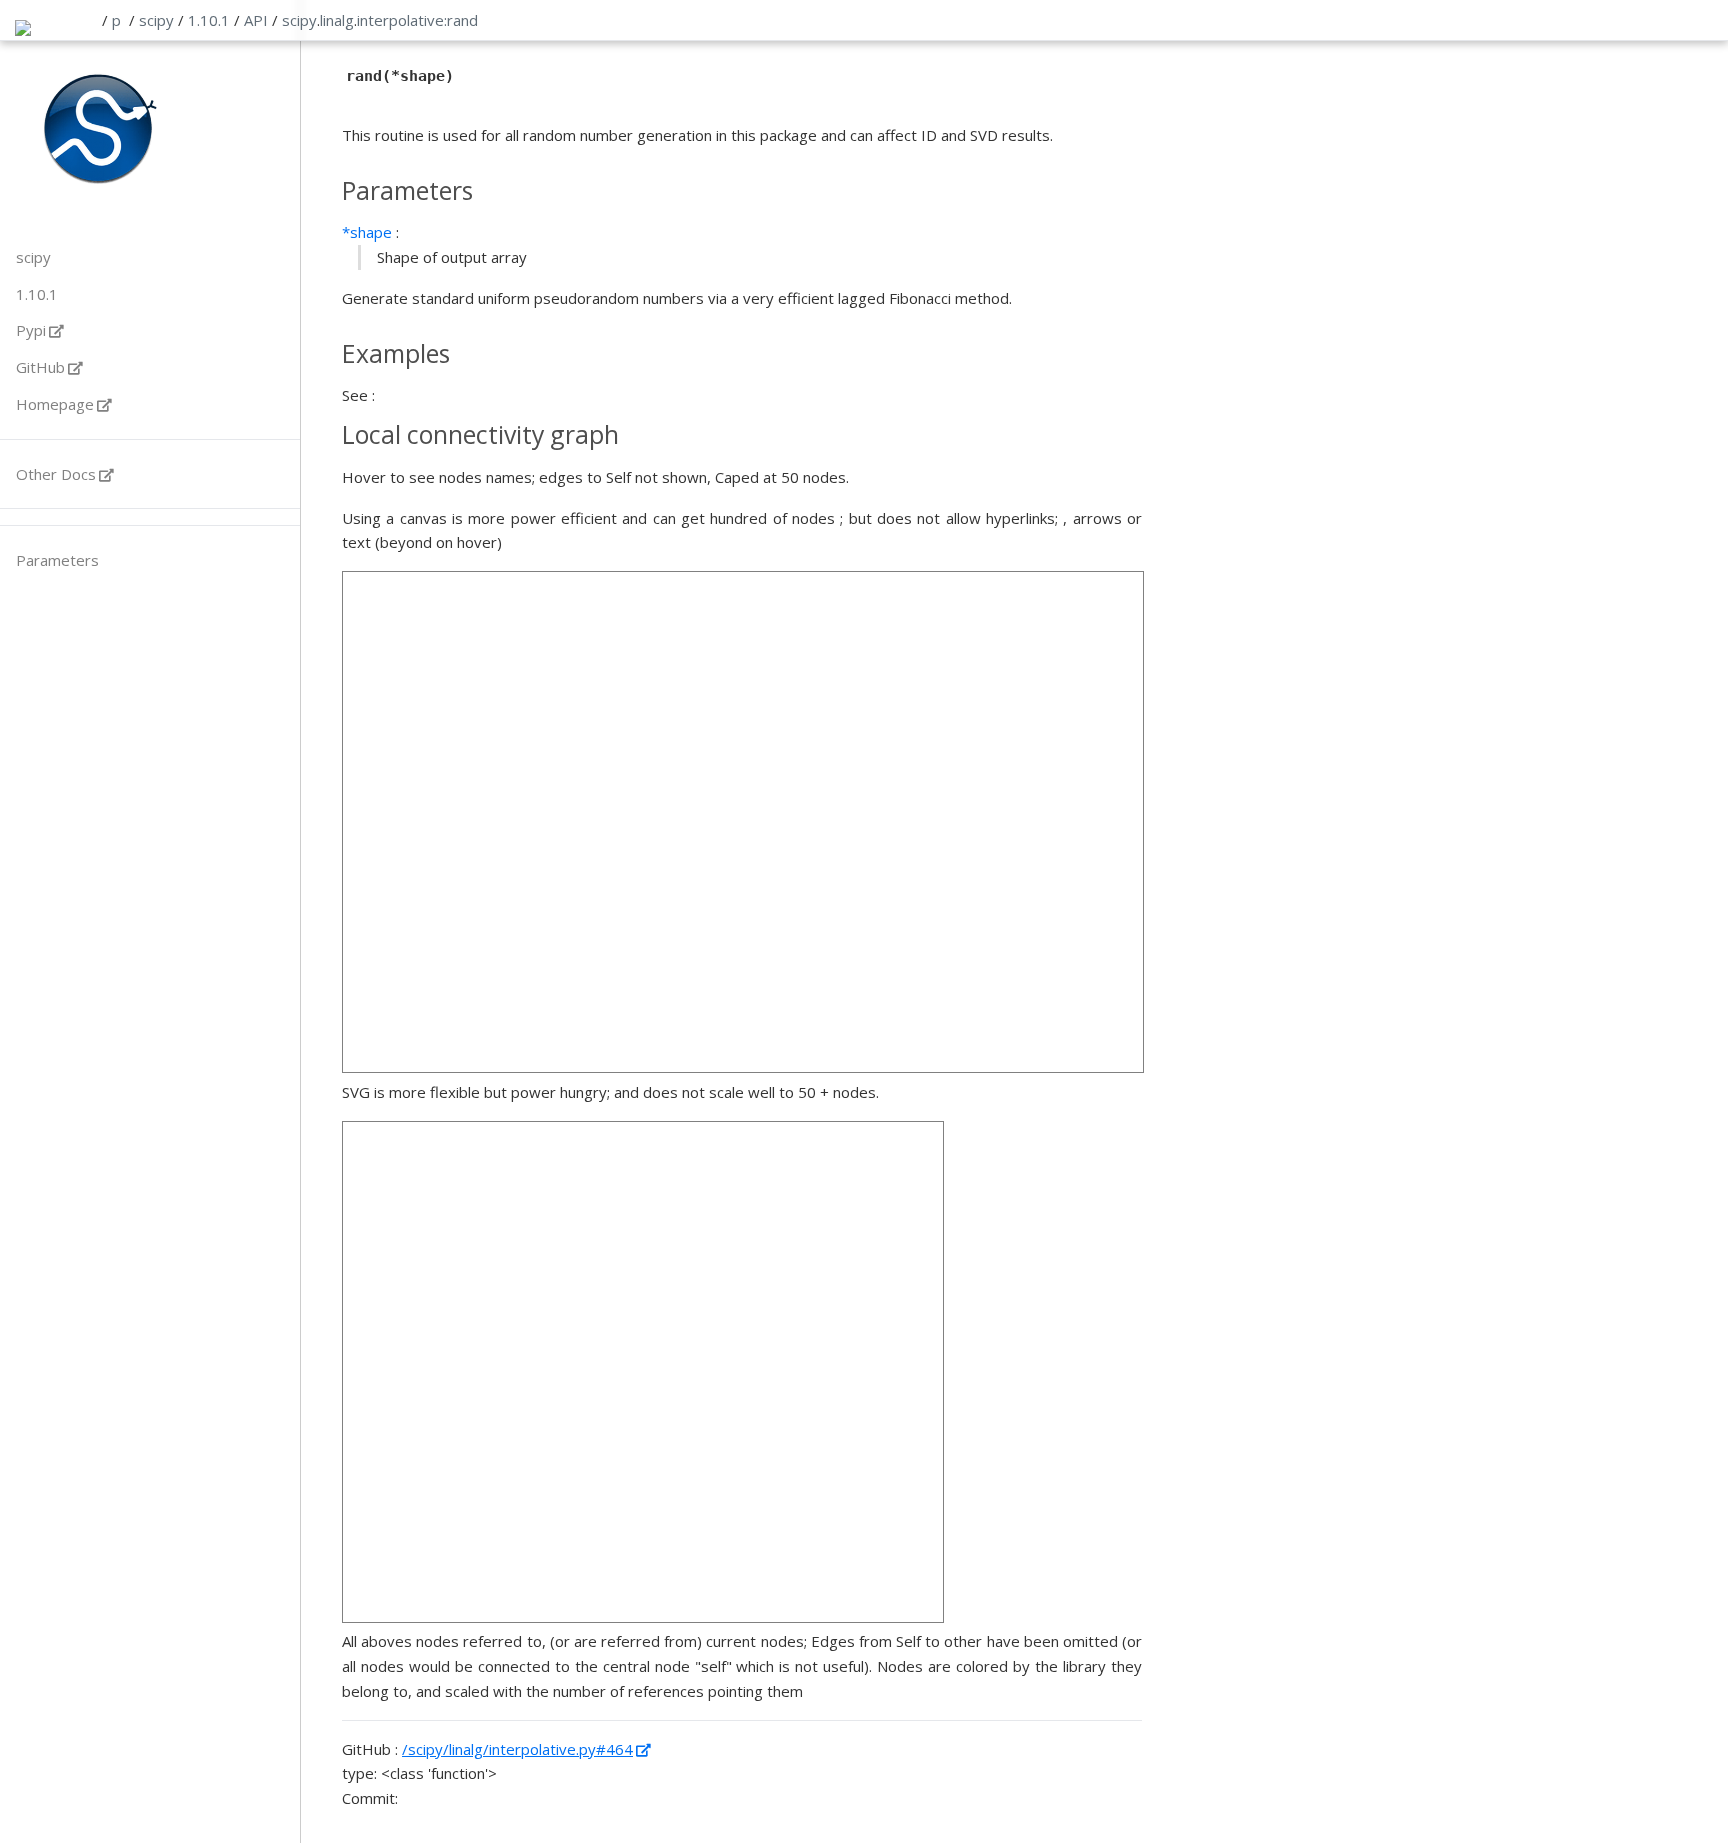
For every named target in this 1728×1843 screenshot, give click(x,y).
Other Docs (56, 474)
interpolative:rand (417, 20)
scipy (156, 20)
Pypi (31, 330)
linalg (337, 20)
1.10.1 (209, 20)
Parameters (57, 560)
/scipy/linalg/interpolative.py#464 (517, 1749)
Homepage (55, 404)
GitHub (40, 367)
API (256, 20)
